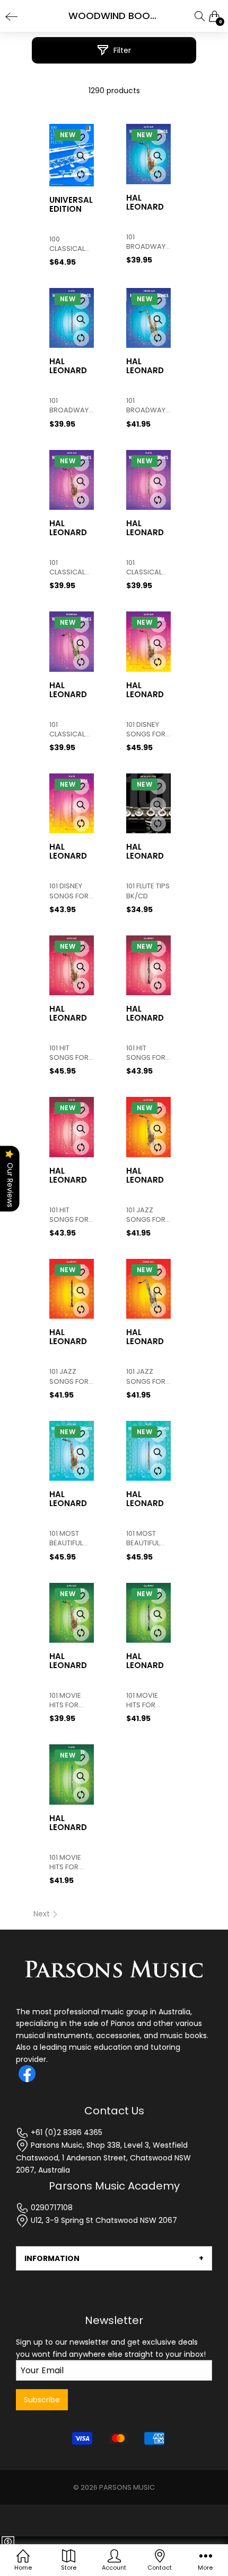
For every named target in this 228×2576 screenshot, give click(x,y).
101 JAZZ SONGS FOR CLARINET (69, 1376)
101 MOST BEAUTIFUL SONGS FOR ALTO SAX (69, 1538)
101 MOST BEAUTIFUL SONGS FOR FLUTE (146, 1538)
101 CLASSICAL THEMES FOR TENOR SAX (70, 729)
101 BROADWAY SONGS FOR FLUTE (69, 406)
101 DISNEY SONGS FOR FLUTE (69, 891)
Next (43, 1914)
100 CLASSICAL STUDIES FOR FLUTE (70, 244)
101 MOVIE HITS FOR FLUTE (65, 1862)
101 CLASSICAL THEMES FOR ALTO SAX (70, 568)
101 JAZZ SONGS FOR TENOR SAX (146, 1376)
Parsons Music (127, 2487)
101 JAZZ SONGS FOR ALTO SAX (146, 1215)
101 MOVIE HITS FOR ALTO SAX (65, 1700)
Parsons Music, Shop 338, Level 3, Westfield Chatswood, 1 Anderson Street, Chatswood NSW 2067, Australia (103, 2158)
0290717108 (51, 2208)
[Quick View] (81, 156)
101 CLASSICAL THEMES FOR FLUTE (147, 568)
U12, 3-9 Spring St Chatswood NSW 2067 (103, 2220)
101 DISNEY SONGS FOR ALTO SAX (146, 729)
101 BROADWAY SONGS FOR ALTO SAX (146, 242)
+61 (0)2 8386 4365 (65, 2132)
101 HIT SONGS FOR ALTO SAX (69, 1053)
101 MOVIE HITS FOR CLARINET (142, 1700)
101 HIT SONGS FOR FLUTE (69, 1215)
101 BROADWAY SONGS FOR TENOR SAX (146, 406)
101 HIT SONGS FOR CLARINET (146, 1053)
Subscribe (42, 2400)
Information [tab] (52, 2258)
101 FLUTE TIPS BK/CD (148, 891)
